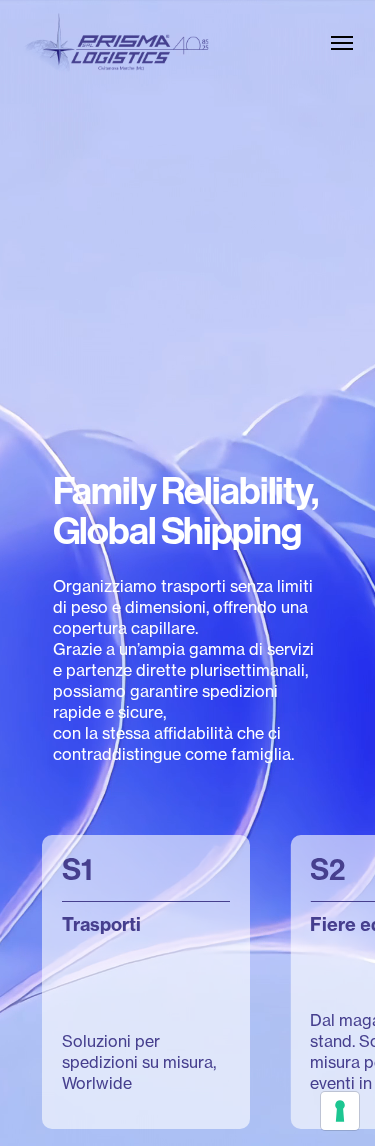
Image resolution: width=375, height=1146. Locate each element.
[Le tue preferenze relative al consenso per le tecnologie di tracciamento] (340, 1111)
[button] (342, 43)
